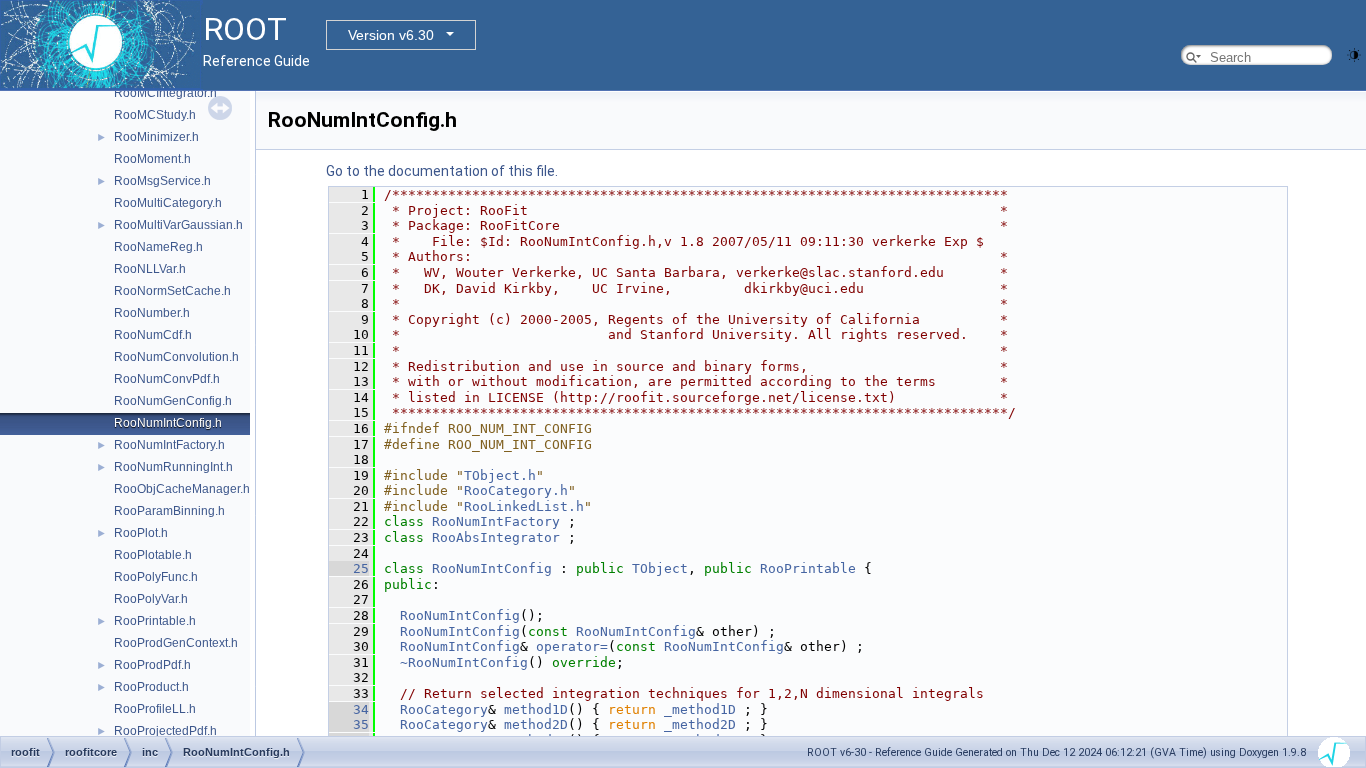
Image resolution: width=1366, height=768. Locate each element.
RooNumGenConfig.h (173, 401)
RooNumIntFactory (496, 521)
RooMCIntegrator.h (165, 93)
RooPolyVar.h (151, 599)
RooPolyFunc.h (156, 577)
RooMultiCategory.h (168, 203)
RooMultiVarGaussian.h (178, 225)
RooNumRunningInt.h (173, 467)
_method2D (700, 724)
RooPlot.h (141, 533)
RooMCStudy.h (155, 115)
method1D (536, 709)
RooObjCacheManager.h (182, 489)
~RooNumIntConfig (464, 662)
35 (349, 724)
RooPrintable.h (155, 621)
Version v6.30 (391, 35)
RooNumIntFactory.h (169, 445)
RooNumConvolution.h (176, 357)
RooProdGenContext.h (176, 643)
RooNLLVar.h (150, 269)
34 (349, 709)
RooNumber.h (152, 313)
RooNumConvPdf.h (167, 379)
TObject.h (500, 475)
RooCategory (444, 709)
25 (349, 568)
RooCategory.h (516, 490)
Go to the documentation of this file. (442, 171)
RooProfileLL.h (155, 709)
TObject (660, 568)
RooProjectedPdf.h (165, 731)
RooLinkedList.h (524, 506)
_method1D (700, 709)
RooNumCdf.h (153, 335)
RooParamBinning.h (169, 511)
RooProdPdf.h (152, 665)
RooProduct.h (151, 687)
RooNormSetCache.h (172, 291)
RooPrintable (808, 568)
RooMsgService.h (162, 181)
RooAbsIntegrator (496, 537)
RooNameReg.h (158, 247)
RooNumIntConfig (492, 568)
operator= (572, 646)
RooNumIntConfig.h (168, 423)
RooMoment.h (152, 159)
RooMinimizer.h (156, 137)
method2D (536, 724)
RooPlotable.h (153, 555)
